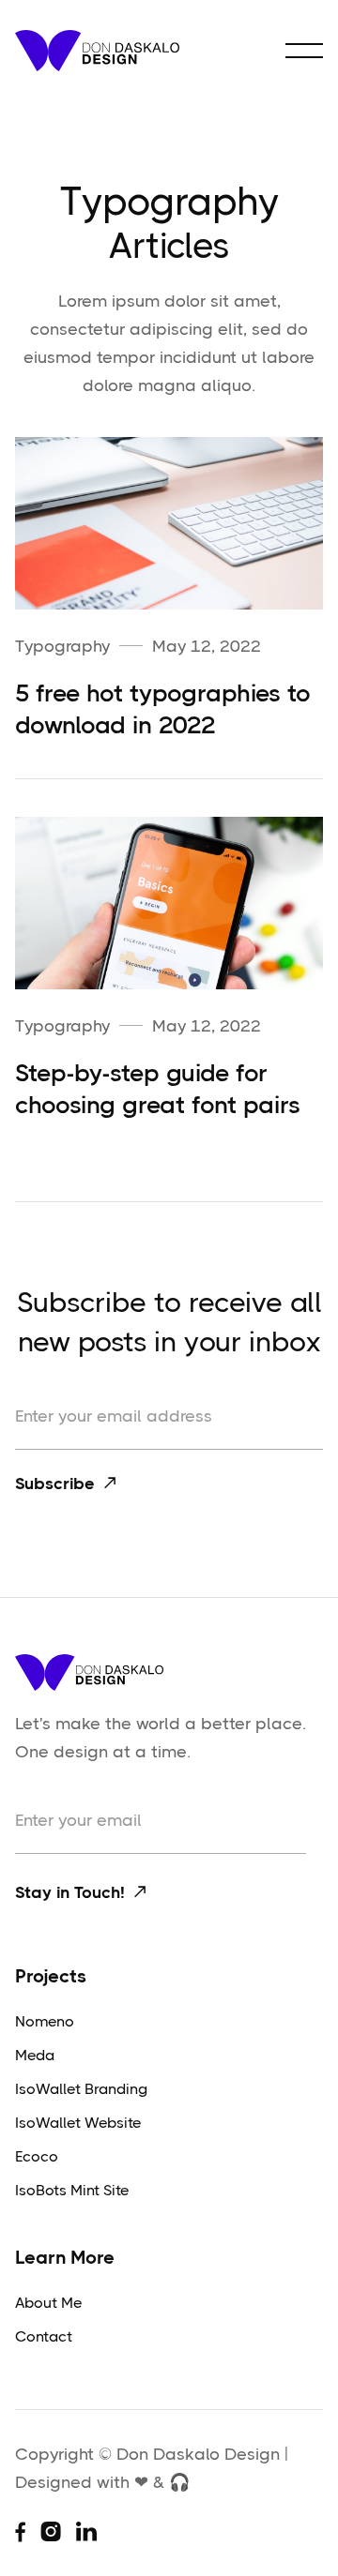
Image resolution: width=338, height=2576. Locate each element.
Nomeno (45, 2021)
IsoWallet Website (78, 2123)
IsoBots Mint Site (72, 2190)
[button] (304, 51)
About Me (48, 2303)
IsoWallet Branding (81, 2089)
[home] (97, 51)
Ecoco (37, 2156)
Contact (44, 2336)
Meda (35, 2055)
